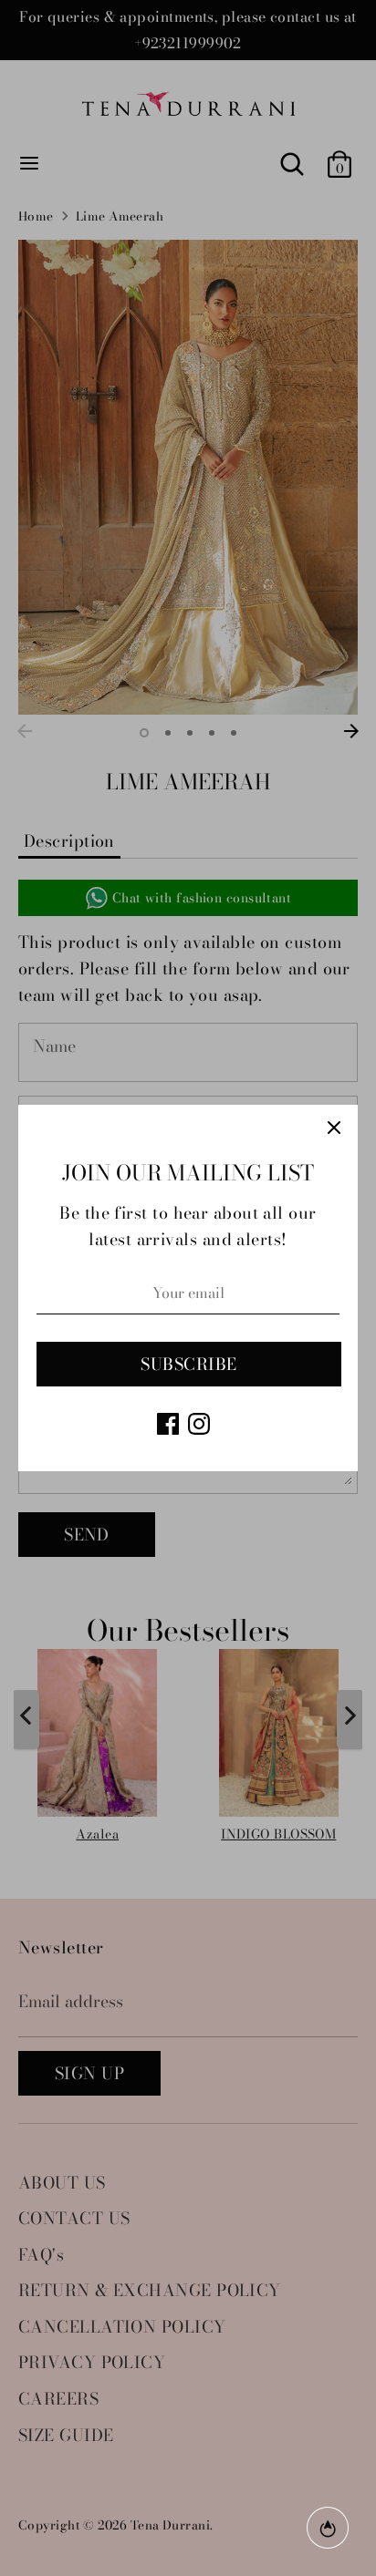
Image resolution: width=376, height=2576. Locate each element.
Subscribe (188, 1364)
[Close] (334, 1128)
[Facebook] (168, 1424)
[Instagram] (199, 1424)
